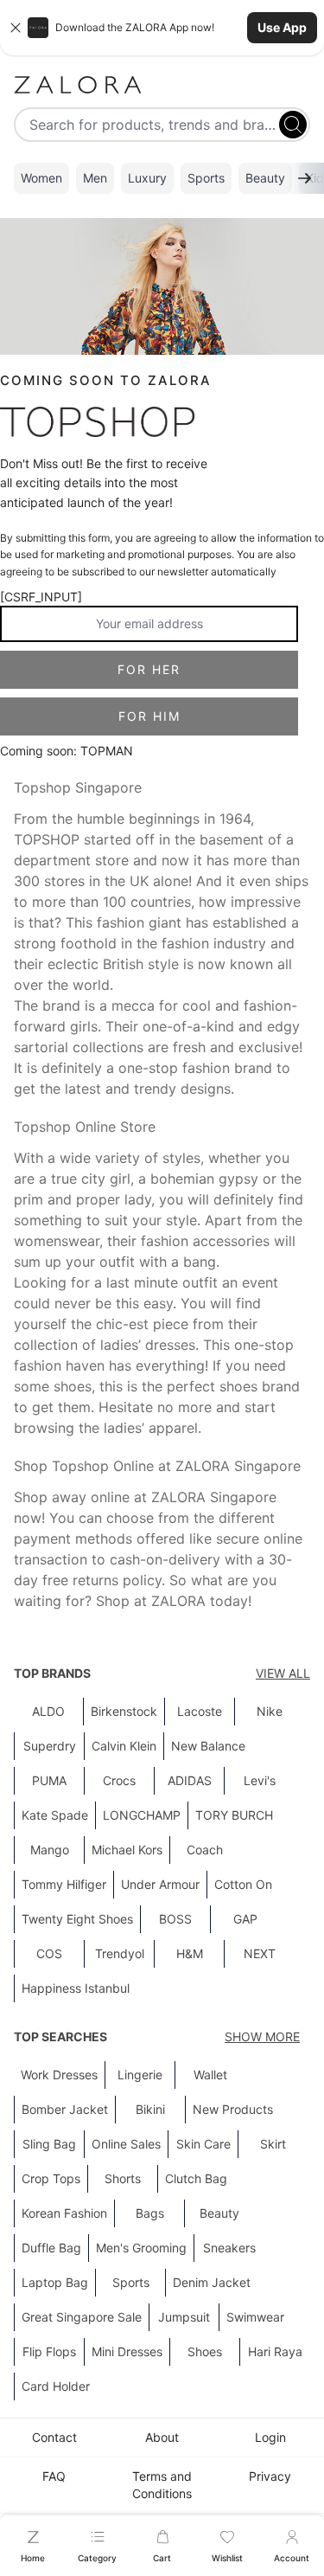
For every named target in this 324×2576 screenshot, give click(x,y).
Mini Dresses (127, 2351)
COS (49, 1953)
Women (41, 178)
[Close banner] (16, 28)
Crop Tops (51, 2178)
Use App (282, 27)
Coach (205, 1850)
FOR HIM (149, 716)
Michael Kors (127, 1850)
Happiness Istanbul (76, 1988)
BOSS (175, 1919)
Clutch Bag (196, 2178)
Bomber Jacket (65, 2109)
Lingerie (140, 2075)
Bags (150, 2213)
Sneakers (229, 2248)
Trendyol (120, 1953)
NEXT (260, 1953)
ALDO (48, 1711)
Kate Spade (55, 1815)
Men (95, 178)
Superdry (50, 1746)
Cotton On (243, 1884)
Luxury (147, 178)
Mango (50, 1850)
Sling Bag (49, 2144)
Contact (54, 2437)
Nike (270, 1711)
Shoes (205, 2351)
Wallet (210, 2075)
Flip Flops (49, 2351)
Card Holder (56, 2386)
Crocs (119, 1780)
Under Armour (160, 1884)
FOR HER (149, 669)
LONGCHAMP (142, 1815)
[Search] (293, 125)
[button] (162, 28)
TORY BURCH (234, 1815)
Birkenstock (124, 1711)
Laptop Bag (55, 2282)
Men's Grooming (141, 2248)
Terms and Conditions (162, 2485)
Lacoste (200, 1711)
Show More (262, 2036)
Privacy (270, 2476)
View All (283, 1673)
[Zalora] (162, 85)
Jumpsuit (184, 2317)
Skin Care (203, 2144)
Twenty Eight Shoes (77, 1919)
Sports (206, 178)
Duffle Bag (51, 2248)
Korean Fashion (64, 2213)
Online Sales (126, 2144)
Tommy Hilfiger (64, 1884)
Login (270, 2437)
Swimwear (255, 2317)
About (162, 2437)
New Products (233, 2109)
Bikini (150, 2109)
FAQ (54, 2476)
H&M (190, 1953)
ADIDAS (190, 1780)
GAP (245, 1919)
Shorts (123, 2178)
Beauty (265, 178)
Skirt (273, 2144)
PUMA (49, 1780)
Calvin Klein (124, 1746)
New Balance (208, 1746)
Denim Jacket (212, 2282)
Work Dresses (59, 2075)
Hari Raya (275, 2351)
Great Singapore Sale (82, 2317)
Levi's (260, 1780)
